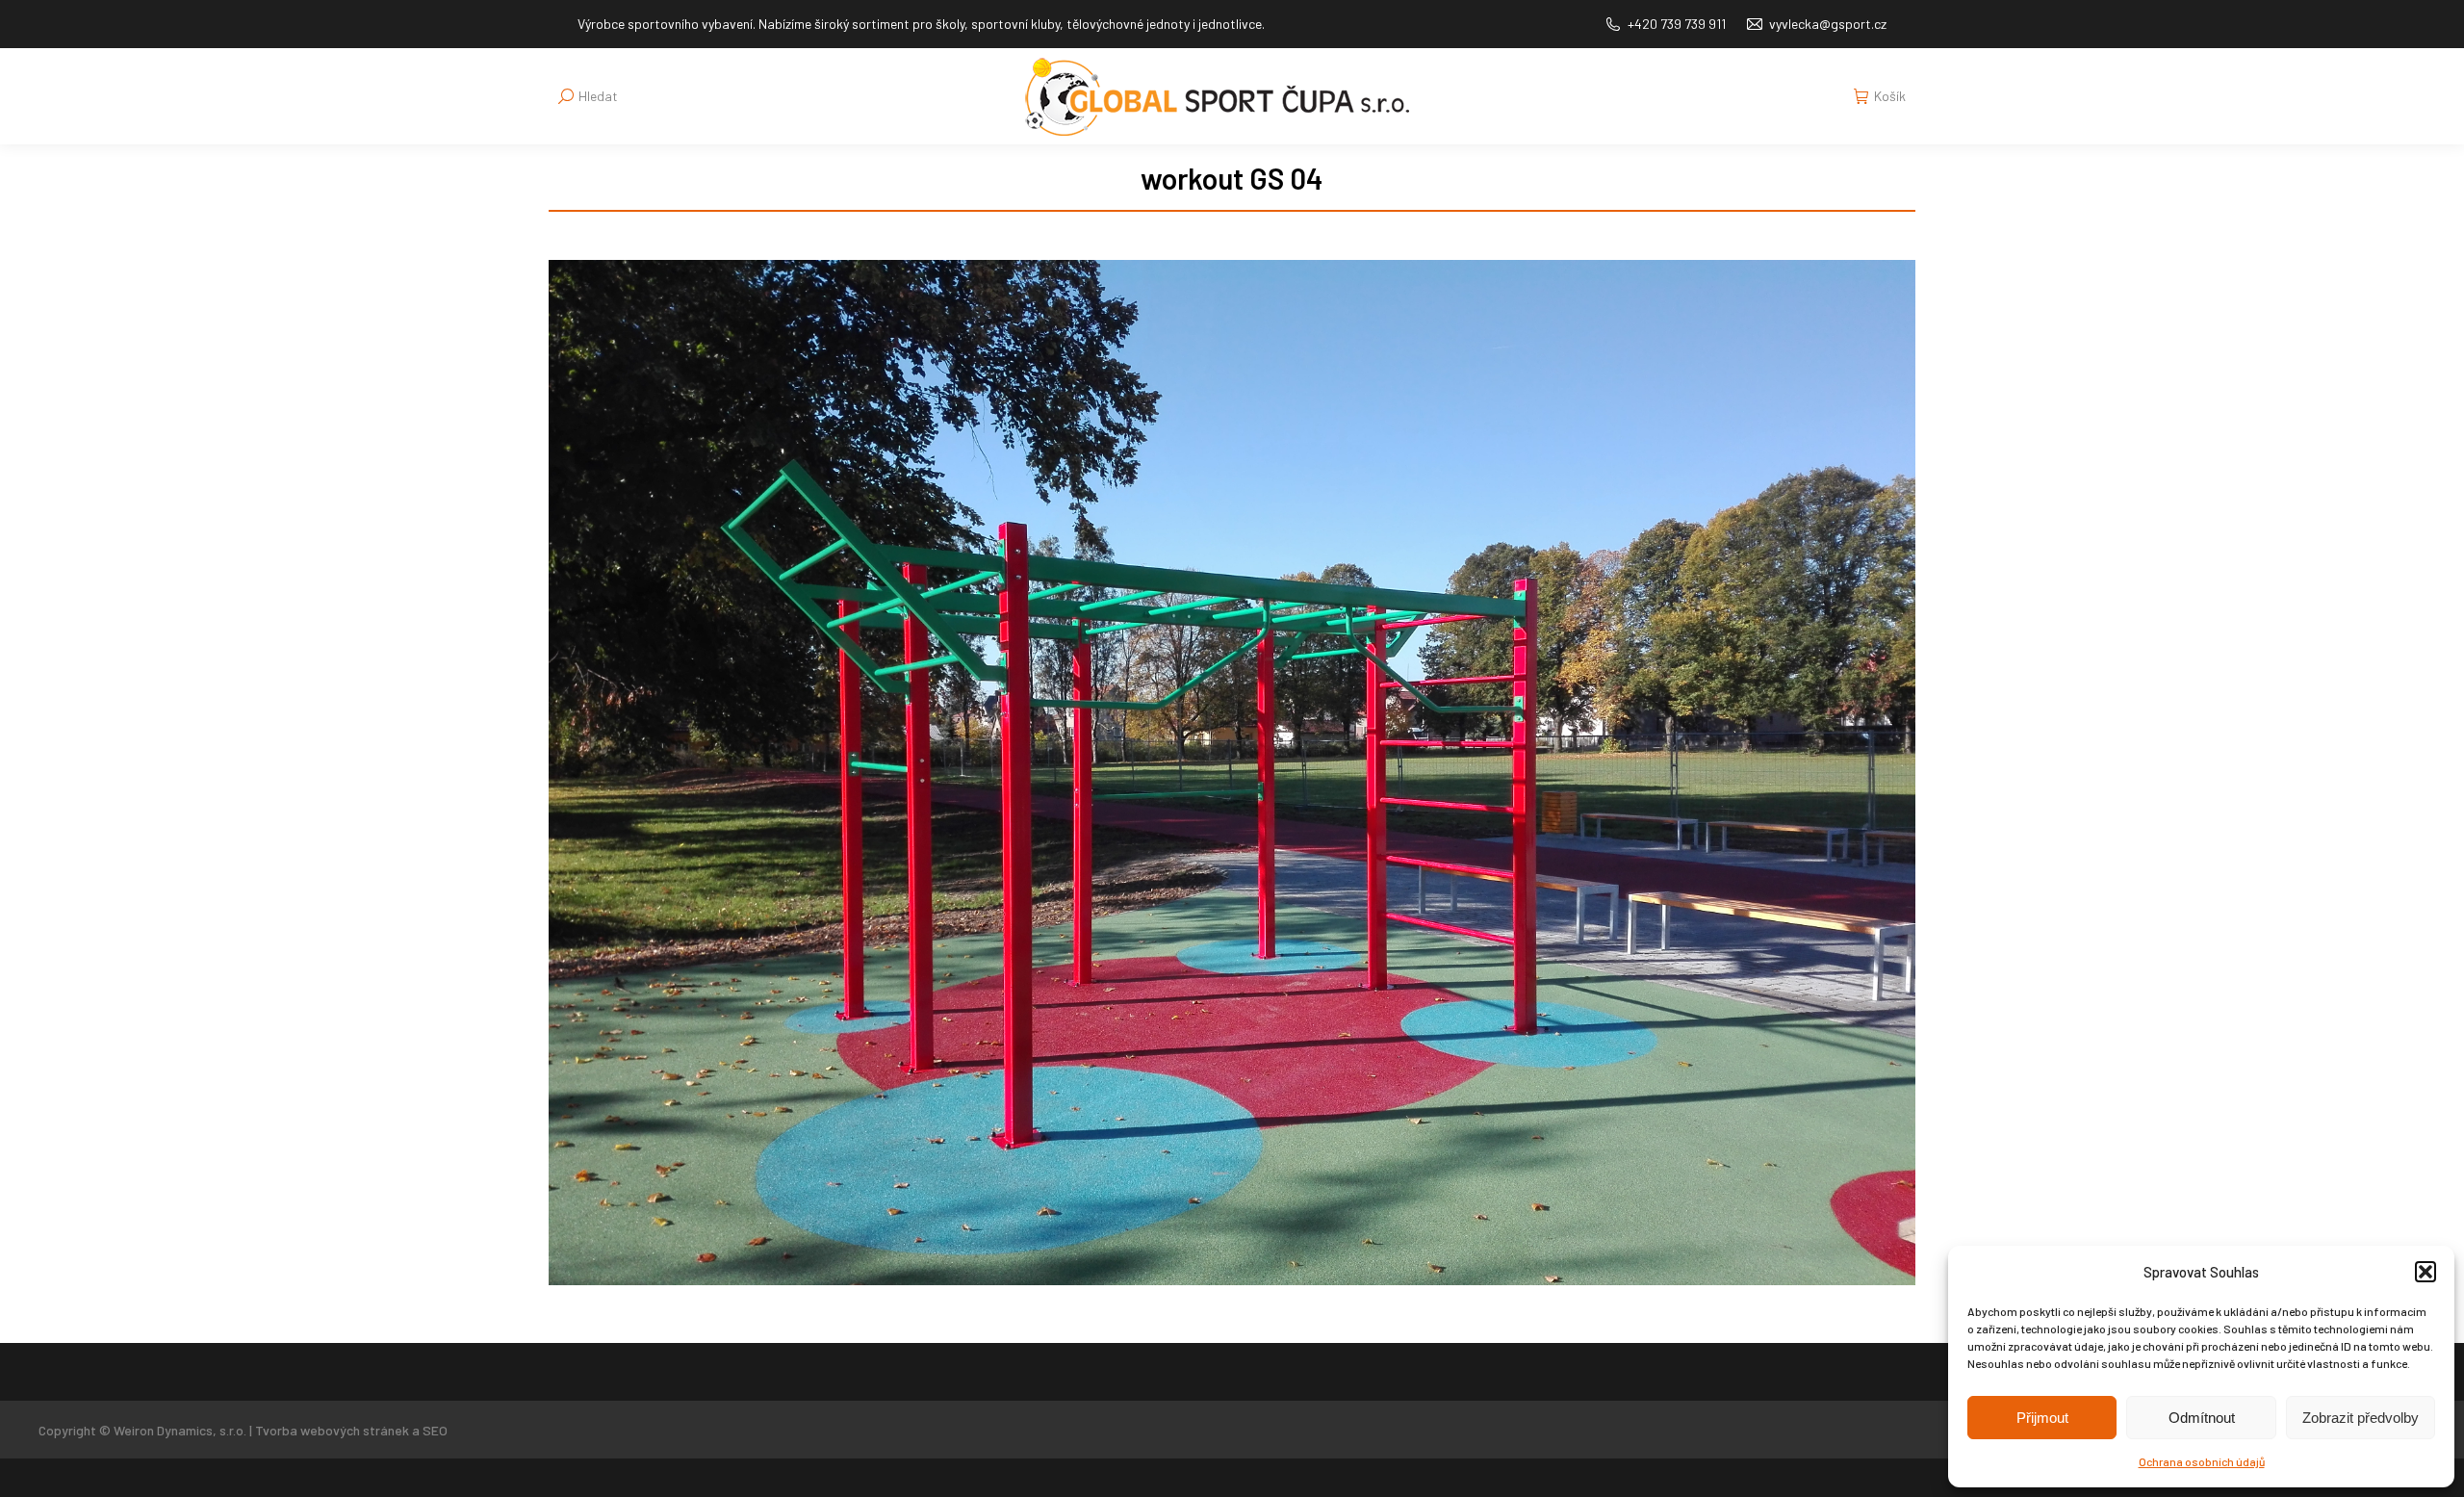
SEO (435, 1430)
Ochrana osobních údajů (2202, 1461)
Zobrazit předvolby (2361, 1418)
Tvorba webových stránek (332, 1430)
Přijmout (2042, 1418)
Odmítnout (2202, 1418)
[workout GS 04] (1232, 773)
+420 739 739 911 (1677, 24)
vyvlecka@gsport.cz (1828, 24)
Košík (1890, 96)
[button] (2425, 1272)
